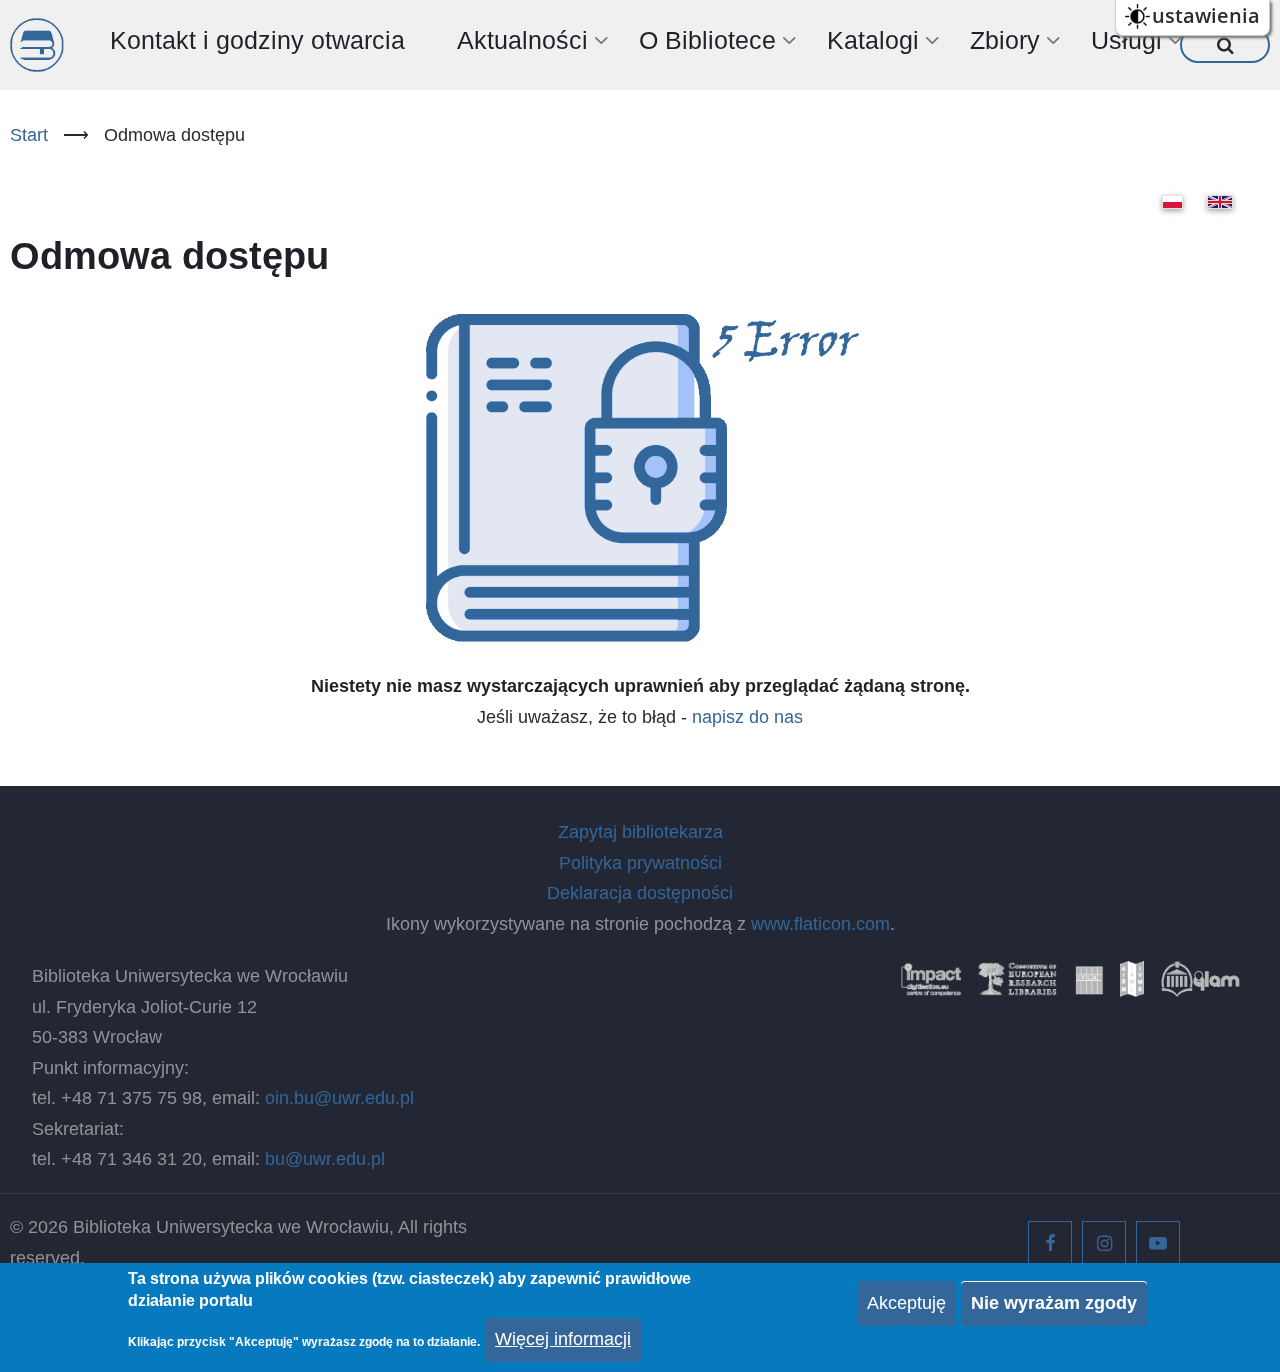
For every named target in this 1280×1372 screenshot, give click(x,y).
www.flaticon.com (820, 924)
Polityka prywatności (640, 863)
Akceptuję (906, 1303)
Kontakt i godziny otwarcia (257, 40)
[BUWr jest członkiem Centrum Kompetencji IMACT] (931, 986)
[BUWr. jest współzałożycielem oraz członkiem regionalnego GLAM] (1200, 986)
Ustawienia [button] (1206, 15)
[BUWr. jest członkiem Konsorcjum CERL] (1018, 986)
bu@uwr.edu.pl (325, 1159)
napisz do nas (747, 717)
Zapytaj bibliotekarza (640, 832)
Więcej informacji (563, 1340)
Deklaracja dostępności (640, 893)
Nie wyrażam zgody (1054, 1303)
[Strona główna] (37, 45)
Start (29, 135)
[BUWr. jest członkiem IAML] (1132, 986)
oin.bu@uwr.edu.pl (339, 1098)
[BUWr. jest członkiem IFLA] (1089, 986)
